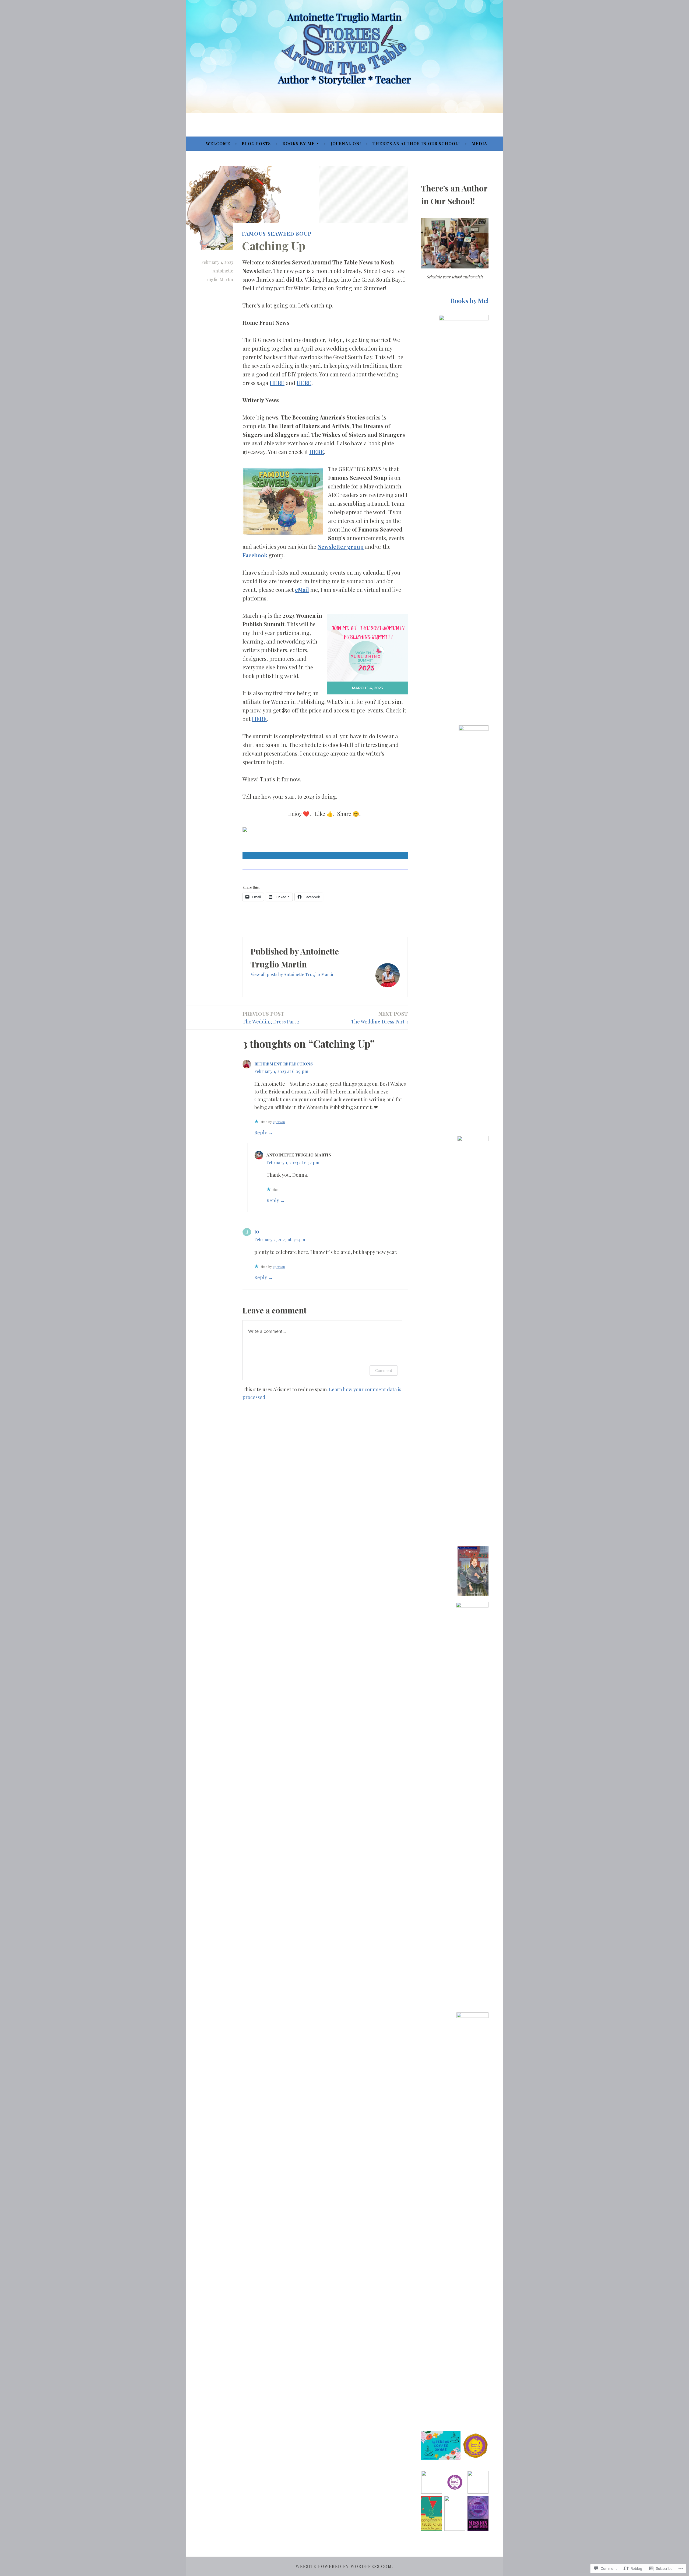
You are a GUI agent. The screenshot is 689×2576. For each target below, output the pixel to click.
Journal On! (346, 144)
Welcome (218, 144)
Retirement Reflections (284, 1064)
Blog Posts (256, 144)
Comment (384, 1370)
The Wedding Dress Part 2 (271, 1017)
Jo (257, 1232)
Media (479, 144)
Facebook (255, 555)
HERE (277, 383)
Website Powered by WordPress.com (344, 2566)
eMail (302, 590)
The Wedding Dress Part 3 (379, 1017)
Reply (261, 1133)
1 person (279, 1122)
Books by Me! (469, 301)
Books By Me (298, 144)
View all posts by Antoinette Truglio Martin (293, 974)
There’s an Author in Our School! (416, 144)
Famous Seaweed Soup (277, 233)
